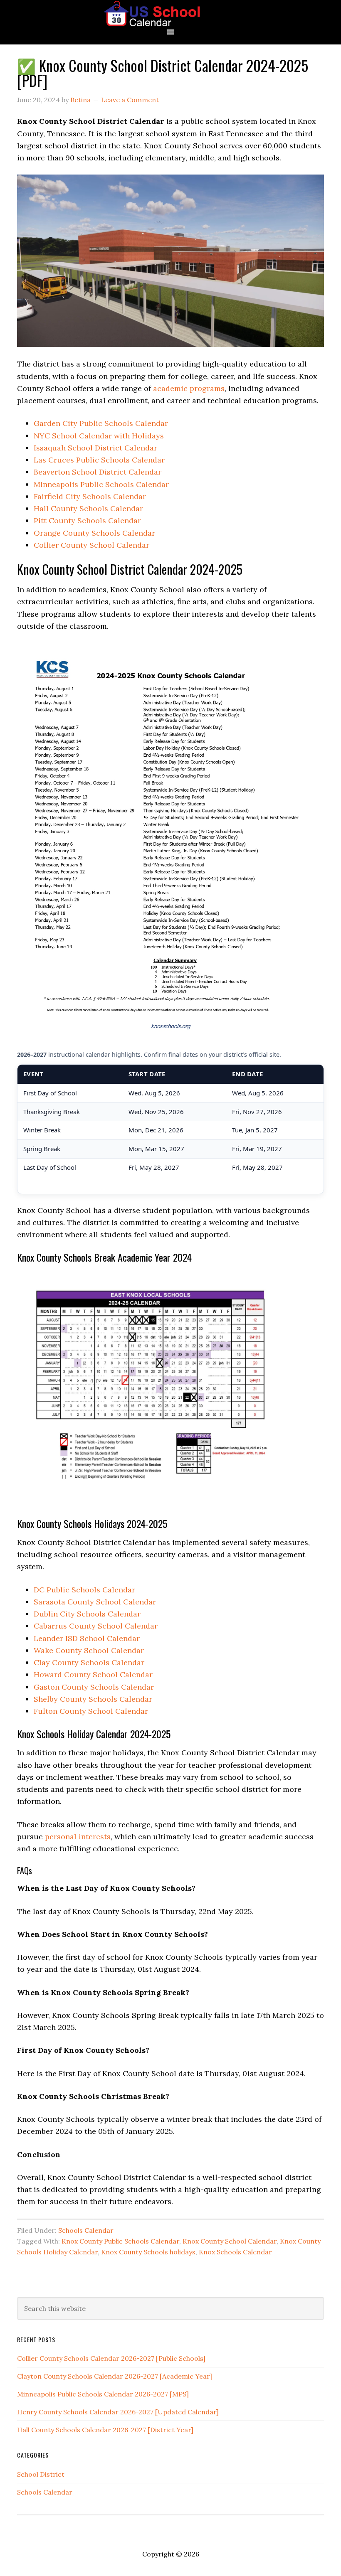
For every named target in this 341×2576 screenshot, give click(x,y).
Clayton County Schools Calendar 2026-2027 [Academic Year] (115, 2376)
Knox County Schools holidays (148, 2252)
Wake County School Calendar (89, 1650)
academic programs (189, 388)
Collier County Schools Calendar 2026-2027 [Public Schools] (111, 2358)
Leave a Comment (130, 100)
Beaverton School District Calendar (98, 472)
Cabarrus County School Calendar (96, 1626)
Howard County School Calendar (93, 1674)
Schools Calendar (86, 2230)
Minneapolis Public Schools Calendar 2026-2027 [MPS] (103, 2394)
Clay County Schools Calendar (89, 1662)
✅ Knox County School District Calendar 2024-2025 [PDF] (163, 73)
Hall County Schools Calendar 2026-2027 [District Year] (105, 2430)
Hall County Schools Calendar (88, 508)
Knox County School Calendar (230, 2241)
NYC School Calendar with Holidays (99, 436)
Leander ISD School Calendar (87, 1638)
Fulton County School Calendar (91, 1711)
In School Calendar (170, 14)
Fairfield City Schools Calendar (90, 496)
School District (41, 2474)
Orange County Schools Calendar (94, 533)
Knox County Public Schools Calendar (120, 2241)
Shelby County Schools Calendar (93, 1699)
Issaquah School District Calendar (95, 448)
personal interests (78, 1837)
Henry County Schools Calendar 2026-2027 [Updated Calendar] (118, 2412)
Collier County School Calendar (91, 545)
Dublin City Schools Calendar (87, 1614)
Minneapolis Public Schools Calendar (101, 484)
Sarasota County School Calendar (95, 1602)
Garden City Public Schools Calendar (101, 423)
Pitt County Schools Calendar (87, 520)
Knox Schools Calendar (235, 2252)
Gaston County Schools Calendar (94, 1687)
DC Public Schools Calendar (84, 1590)
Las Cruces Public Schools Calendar (99, 460)
